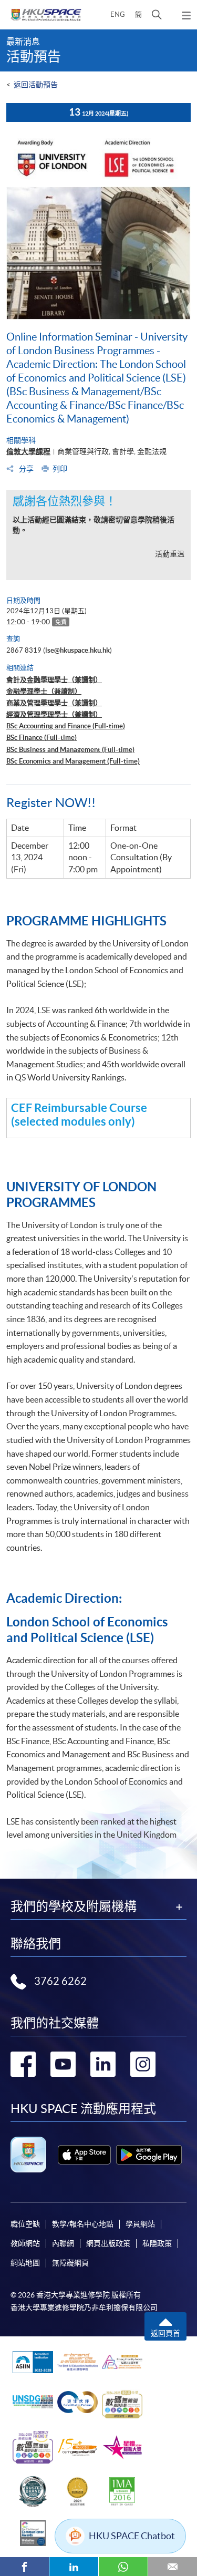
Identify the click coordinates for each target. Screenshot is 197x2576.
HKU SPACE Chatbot (132, 2536)
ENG (118, 14)
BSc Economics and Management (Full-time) (73, 761)
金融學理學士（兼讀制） (44, 691)
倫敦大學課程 (28, 451)
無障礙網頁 (70, 2263)
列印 (60, 469)
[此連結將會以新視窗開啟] (84, 2155)
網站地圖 (25, 2263)
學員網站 (140, 2224)
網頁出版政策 (108, 2243)
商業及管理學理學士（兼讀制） (54, 703)
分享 (25, 469)
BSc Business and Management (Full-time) (70, 750)
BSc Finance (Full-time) (42, 738)
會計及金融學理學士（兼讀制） (54, 680)
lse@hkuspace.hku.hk (77, 650)
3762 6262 (60, 1981)
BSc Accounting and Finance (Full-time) (66, 726)
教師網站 (25, 2243)
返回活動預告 (36, 85)
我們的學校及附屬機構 (74, 1907)
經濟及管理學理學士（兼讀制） (54, 714)
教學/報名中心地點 (83, 2224)
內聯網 (63, 2243)
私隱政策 (157, 2243)
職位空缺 (25, 2224)
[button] (157, 15)
